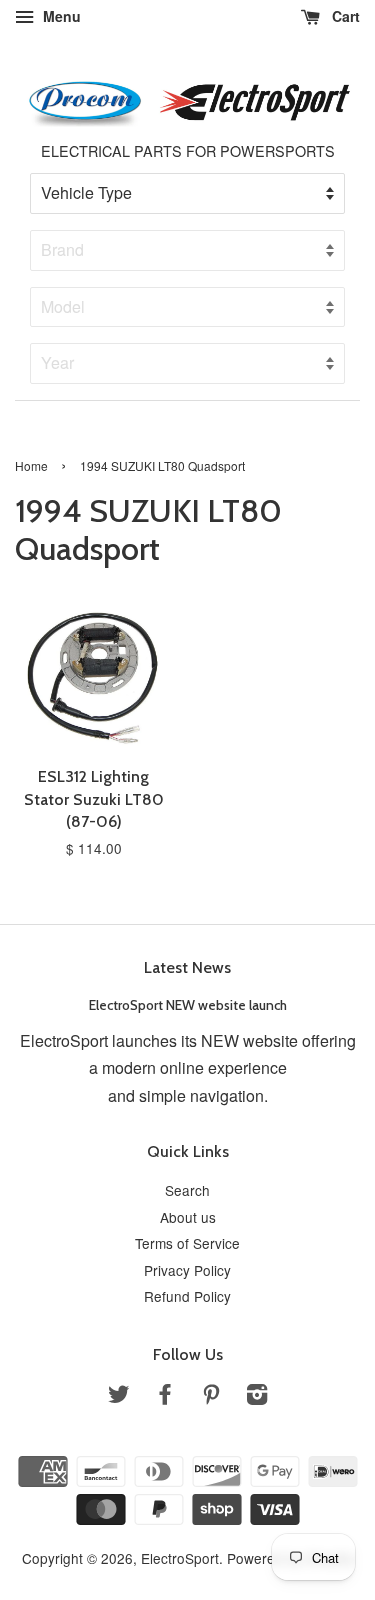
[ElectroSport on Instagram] (257, 1397)
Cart (344, 16)
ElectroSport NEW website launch (188, 1005)
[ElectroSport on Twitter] (119, 1397)
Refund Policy (187, 1296)
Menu (60, 16)
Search (187, 1190)
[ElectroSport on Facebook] (165, 1397)
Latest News (187, 967)
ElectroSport (180, 1558)
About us (188, 1217)
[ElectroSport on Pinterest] (211, 1397)
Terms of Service (187, 1243)
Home (31, 465)
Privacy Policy (187, 1270)
